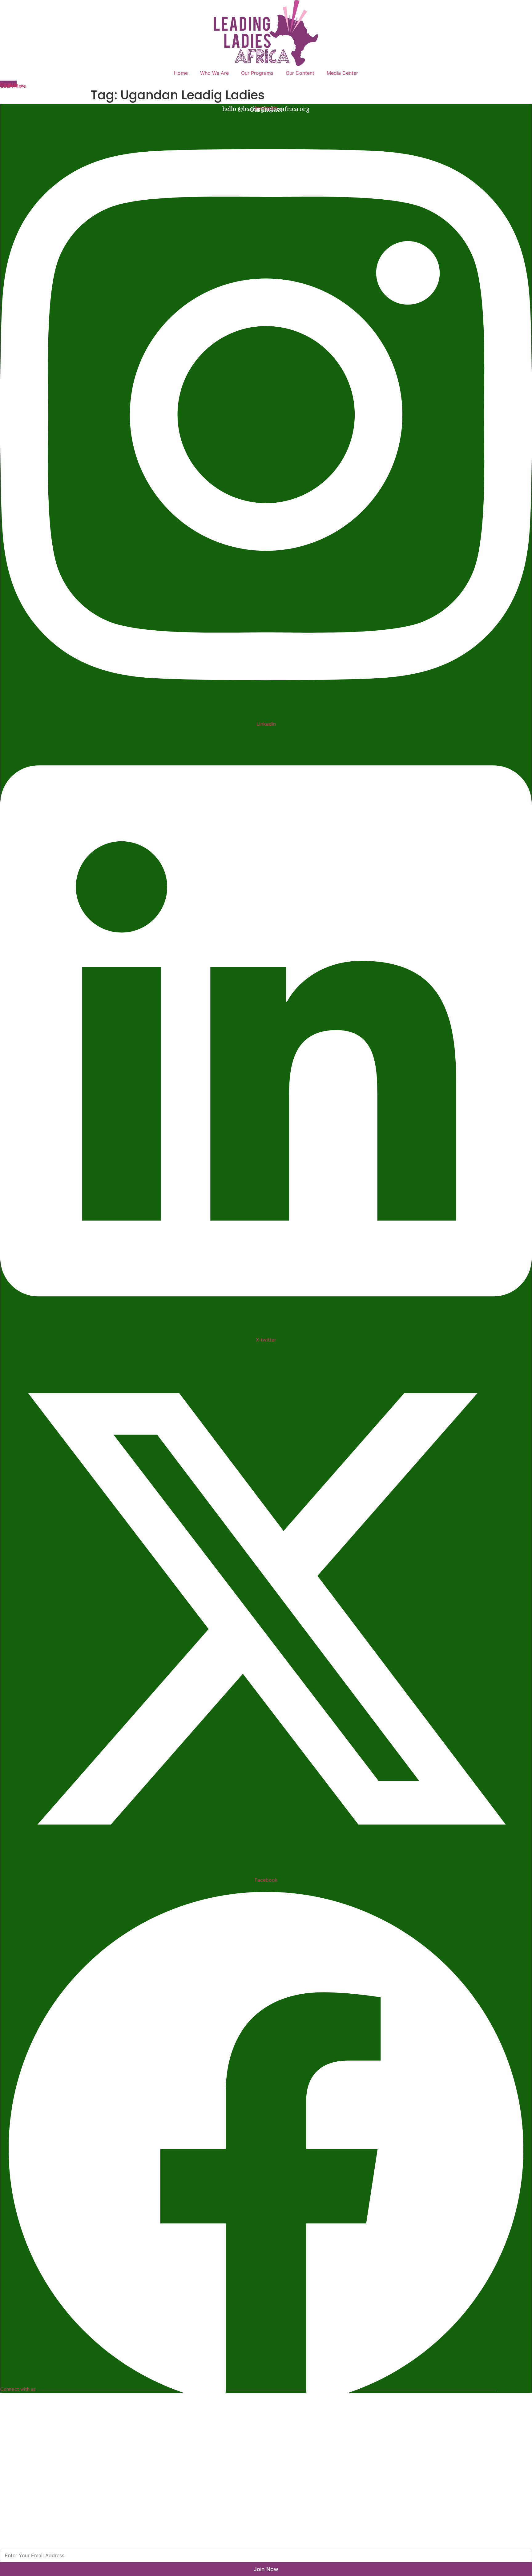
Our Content (300, 73)
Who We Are (214, 73)
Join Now (266, 2569)
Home (181, 73)
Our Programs (257, 73)
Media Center (342, 73)
